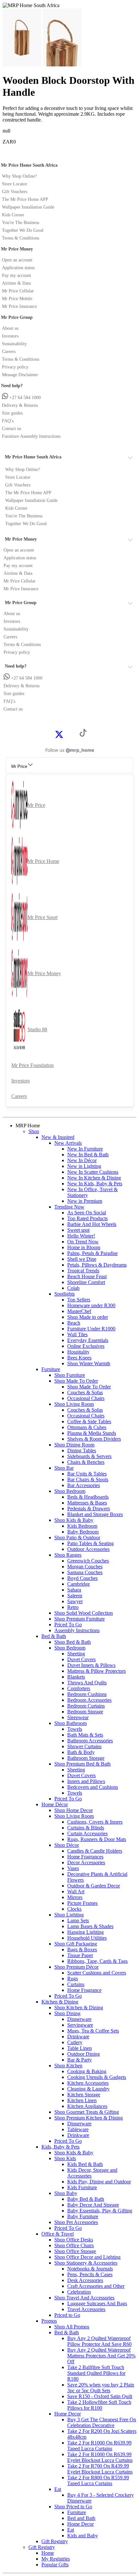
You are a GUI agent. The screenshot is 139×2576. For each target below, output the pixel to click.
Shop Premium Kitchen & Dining (89, 2118)
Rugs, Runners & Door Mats (97, 1839)
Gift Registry (55, 2541)
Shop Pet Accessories (76, 2222)
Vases (73, 1868)
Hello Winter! (81, 1236)
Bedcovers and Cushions (93, 1787)
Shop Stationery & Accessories (86, 2263)
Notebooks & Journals (90, 2269)
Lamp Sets (78, 1920)
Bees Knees (79, 1358)
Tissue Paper (80, 1955)
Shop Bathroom (70, 1723)
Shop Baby (66, 2193)
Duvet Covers (81, 1659)
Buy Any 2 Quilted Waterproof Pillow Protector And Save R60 (99, 2341)
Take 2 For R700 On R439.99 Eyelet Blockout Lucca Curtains (100, 2469)
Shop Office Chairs (74, 2245)
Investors (10, 336)
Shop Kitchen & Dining (79, 2008)
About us (10, 328)
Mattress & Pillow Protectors (96, 1671)
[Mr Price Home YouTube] (73, 734)
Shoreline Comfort (86, 1282)
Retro (73, 1607)
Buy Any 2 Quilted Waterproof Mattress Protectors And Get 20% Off (101, 2356)
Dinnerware (79, 2019)
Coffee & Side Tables (89, 1421)
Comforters (79, 1688)
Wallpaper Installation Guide (28, 207)
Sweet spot (78, 1230)
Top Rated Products (87, 1218)
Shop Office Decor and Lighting (87, 2257)
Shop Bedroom (70, 1491)
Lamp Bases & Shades (90, 1926)
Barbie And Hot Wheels (92, 1224)
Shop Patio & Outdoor (77, 1538)
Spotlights (64, 1294)
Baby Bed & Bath (86, 2199)
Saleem (75, 1596)
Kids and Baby (83, 2536)
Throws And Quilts (87, 1683)
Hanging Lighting (86, 1932)
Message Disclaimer (20, 375)
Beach (74, 1323)
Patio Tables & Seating (91, 1543)
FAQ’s (8, 421)
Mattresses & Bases (87, 1503)
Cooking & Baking (87, 2071)
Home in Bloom (84, 1247)
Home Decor (68, 2414)
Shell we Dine (82, 1259)
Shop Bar (64, 1468)
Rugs (73, 1979)
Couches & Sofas (85, 1392)
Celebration (79, 2292)
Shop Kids (65, 2158)
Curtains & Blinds (86, 1828)
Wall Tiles (77, 1334)
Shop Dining (67, 2013)
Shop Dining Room (74, 1445)
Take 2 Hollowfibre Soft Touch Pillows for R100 (99, 2405)
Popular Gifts (55, 2565)
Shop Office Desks (74, 2240)
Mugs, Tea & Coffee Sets (93, 2031)
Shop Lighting (69, 1915)
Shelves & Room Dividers (94, 1439)
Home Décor (55, 1804)
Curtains (76, 1984)
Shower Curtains (84, 1746)
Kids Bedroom (82, 1526)
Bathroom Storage (86, 1758)
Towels (75, 1729)
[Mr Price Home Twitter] (59, 736)
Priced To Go (68, 1625)
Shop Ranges (68, 1555)
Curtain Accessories (87, 1833)
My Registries (56, 2559)
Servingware (80, 2025)
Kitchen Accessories (88, 2083)
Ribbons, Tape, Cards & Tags (97, 1961)
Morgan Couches (85, 1567)
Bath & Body (81, 1752)
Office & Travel (58, 2234)
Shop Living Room (74, 1404)
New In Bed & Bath (88, 1155)
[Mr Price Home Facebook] (52, 734)
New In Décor (82, 1160)
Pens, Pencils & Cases (90, 2274)
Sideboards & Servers (89, 1456)
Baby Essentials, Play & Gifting (100, 2211)
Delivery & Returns (20, 405)
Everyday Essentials (88, 1340)
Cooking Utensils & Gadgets (97, 2077)
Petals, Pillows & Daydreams (97, 1265)
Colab (73, 1288)
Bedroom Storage (85, 1712)
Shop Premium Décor (76, 1967)
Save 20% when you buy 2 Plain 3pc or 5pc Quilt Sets (101, 2388)
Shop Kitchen (68, 2066)
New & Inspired (58, 1137)
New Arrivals (68, 1143)
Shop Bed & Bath (73, 1642)
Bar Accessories (84, 1485)
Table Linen (80, 2048)
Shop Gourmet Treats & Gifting (87, 2112)
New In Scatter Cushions (93, 1172)
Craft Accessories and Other (96, 2286)
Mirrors (75, 1897)
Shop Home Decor (74, 1810)
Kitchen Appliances (87, 2106)
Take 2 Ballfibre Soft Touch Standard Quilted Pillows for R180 (96, 2373)
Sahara (74, 1590)
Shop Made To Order (76, 1381)
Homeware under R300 (91, 1305)
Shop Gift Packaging (76, 1944)
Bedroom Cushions (87, 1694)
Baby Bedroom (83, 1532)
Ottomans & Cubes (87, 1427)
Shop (34, 1131)
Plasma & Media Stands (92, 1433)
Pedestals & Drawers (89, 1508)
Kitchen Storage (84, 2095)
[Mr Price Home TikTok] (83, 735)
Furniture (51, 1369)
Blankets (76, 1677)
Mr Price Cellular (18, 291)
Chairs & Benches (86, 1462)
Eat (58, 2489)
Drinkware (78, 2037)
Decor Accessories (86, 1862)
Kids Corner (13, 215)
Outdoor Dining (84, 2054)
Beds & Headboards (88, 1497)
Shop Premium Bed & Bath (82, 1764)
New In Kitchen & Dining (94, 1178)
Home (48, 2553)
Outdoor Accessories (88, 1549)
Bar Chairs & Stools (88, 1479)
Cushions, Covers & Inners (95, 1822)
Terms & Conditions (21, 238)
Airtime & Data (16, 283)
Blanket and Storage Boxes (95, 1514)
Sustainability (14, 344)
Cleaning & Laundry (88, 2089)
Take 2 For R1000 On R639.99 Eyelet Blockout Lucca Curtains (100, 2457)
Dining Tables (82, 1450)
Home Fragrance (84, 1990)
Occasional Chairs (86, 1398)
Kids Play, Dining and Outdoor (99, 2182)
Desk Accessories (85, 2280)
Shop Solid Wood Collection (84, 1613)
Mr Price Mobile (17, 299)
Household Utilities (87, 1938)
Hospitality (78, 1352)
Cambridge (79, 1584)
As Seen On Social (87, 1213)
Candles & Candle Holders (95, 1851)
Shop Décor (67, 1845)
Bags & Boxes (82, 1949)
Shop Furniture (70, 1375)
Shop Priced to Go (73, 2507)
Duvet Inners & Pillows (91, 1665)
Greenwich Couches (88, 1561)
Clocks (74, 1909)
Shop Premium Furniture (80, 1619)
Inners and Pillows (86, 1781)
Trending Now (69, 1207)
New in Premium (85, 1201)
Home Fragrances (85, 1857)
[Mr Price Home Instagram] (66, 734)
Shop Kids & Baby (74, 1520)
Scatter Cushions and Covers (97, 1973)
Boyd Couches (82, 1578)
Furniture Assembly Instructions (31, 436)
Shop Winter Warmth (89, 1363)
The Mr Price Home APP (25, 199)
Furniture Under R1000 (91, 1329)
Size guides (12, 413)
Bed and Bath (81, 2518)
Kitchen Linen (82, 2100)
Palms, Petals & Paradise (92, 1253)
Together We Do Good (23, 230)
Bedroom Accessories (89, 1700)
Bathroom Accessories (90, 1741)
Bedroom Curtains (86, 1706)
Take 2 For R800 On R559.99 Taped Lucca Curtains (98, 2480)
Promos (49, 2321)
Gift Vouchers (15, 192)
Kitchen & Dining (60, 2002)
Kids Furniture (82, 2187)
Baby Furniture (83, 2216)
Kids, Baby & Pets (60, 2147)
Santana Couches (85, 1572)
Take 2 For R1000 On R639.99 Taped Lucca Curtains (99, 2446)
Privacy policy (15, 367)
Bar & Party (80, 2060)
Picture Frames (82, 1903)
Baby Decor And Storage (93, 2205)
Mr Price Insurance (19, 306)
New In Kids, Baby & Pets (95, 1184)
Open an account (17, 260)
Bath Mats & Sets (85, 1735)
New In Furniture (85, 1149)
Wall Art (76, 1891)
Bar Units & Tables (87, 1474)
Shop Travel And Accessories (84, 2298)
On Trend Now (83, 1242)
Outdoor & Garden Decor (94, 1886)
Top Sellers (79, 1300)
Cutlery (75, 2042)
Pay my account (16, 275)
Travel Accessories (86, 2309)
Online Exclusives (86, 1346)
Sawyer (75, 1601)
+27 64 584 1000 (24, 398)
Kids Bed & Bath (85, 2164)
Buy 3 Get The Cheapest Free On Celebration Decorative (102, 2422)
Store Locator (15, 184)
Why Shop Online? (19, 176)
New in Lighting (84, 1166)
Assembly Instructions (77, 1630)
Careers (9, 352)
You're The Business (21, 223)
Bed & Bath (54, 1636)
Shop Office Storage (75, 2251)
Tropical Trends (83, 1271)
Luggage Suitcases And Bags (97, 2303)
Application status (18, 268)
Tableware (78, 2129)
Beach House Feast (87, 1276)
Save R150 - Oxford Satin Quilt (100, 2396)
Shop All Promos (72, 2327)
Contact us (11, 429)
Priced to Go (67, 2315)
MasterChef (79, 1311)
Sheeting (76, 1654)
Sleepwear (78, 1717)
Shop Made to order (88, 1317)
